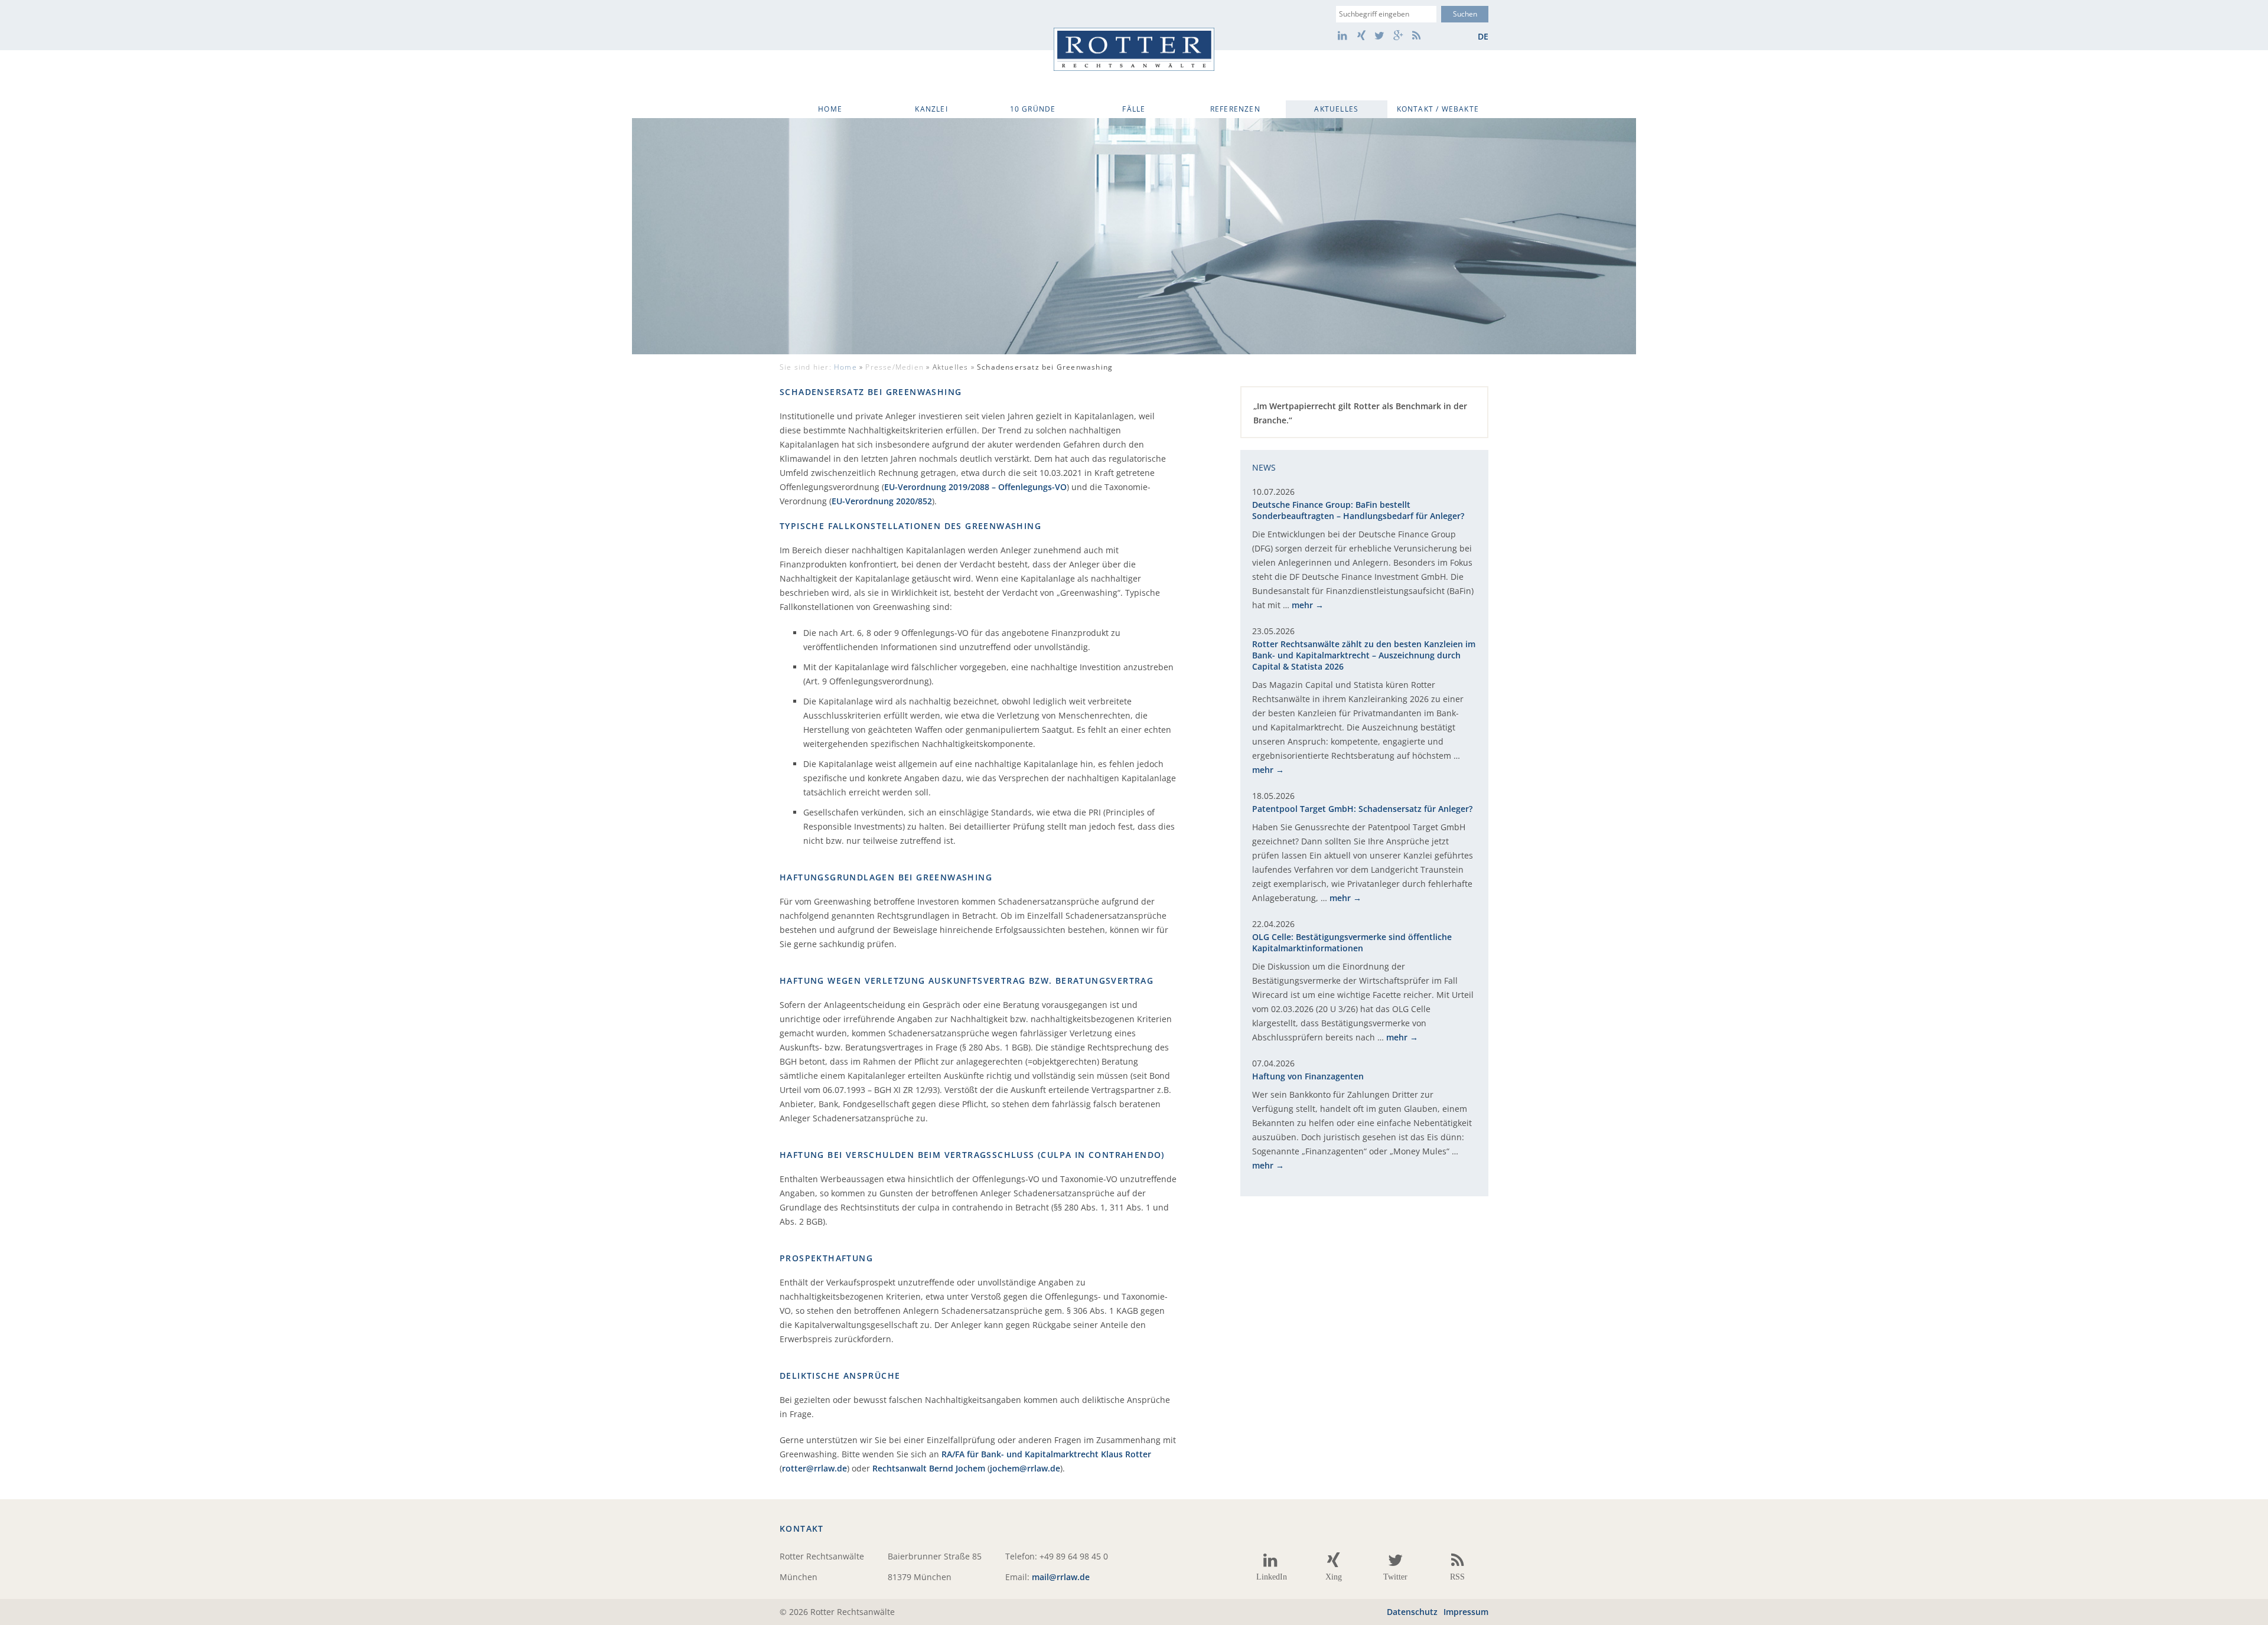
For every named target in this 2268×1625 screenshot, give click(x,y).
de (1483, 36)
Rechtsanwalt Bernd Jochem (929, 1468)
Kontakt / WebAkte (1438, 109)
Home (830, 109)
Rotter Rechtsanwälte (1134, 49)
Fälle (1134, 109)
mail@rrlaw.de (1061, 1577)
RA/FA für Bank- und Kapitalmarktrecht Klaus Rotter (1046, 1454)
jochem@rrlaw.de (1025, 1468)
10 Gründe (1033, 109)
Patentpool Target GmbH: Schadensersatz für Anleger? (1362, 809)
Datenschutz (1412, 1612)
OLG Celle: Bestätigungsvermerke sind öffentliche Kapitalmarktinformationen (1352, 942)
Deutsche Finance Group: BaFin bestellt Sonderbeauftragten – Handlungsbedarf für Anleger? (1358, 510)
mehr (1302, 605)
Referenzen (1235, 109)
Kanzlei (931, 109)
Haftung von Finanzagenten (1308, 1076)
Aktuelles (1336, 109)
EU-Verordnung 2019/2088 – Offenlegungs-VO (975, 487)
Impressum (1466, 1612)
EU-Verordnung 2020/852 (882, 501)
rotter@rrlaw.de (814, 1468)
